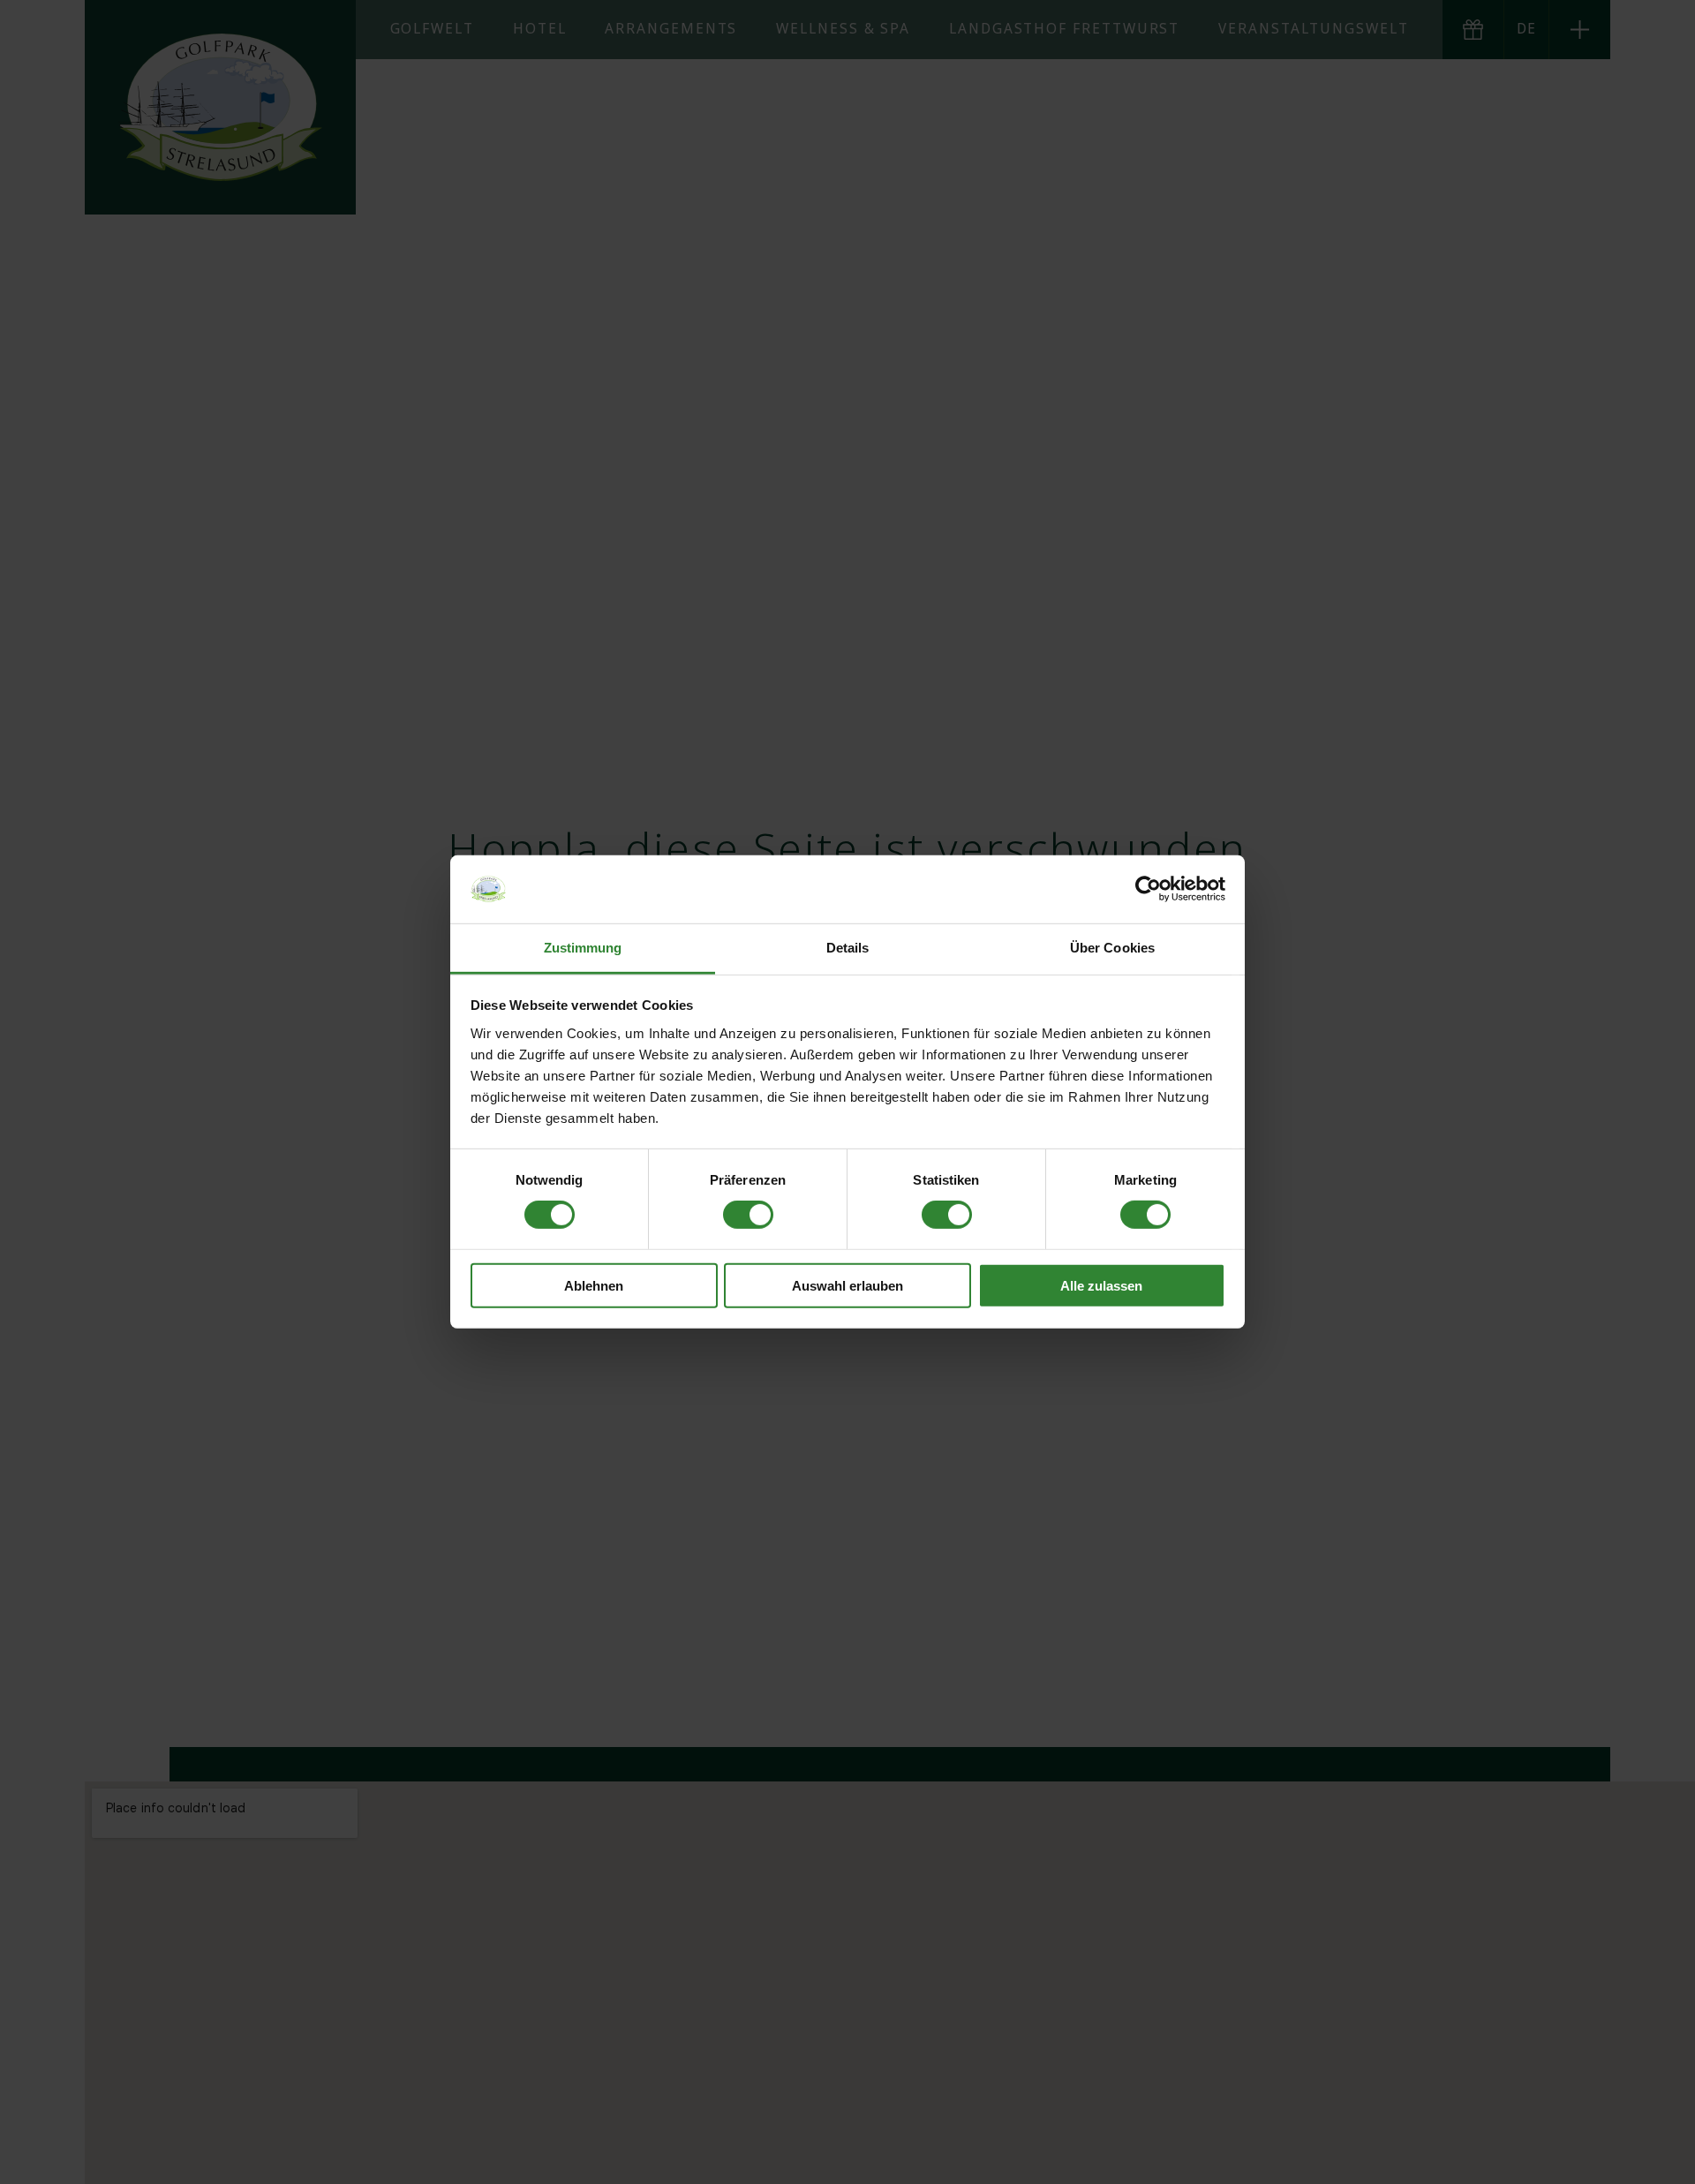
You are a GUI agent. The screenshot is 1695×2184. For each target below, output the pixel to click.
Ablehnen (594, 1285)
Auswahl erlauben (847, 1285)
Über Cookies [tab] (1112, 948)
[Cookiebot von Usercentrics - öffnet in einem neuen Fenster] (1148, 889)
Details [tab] (848, 948)
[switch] (748, 1215)
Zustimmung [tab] (583, 948)
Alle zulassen (1101, 1285)
